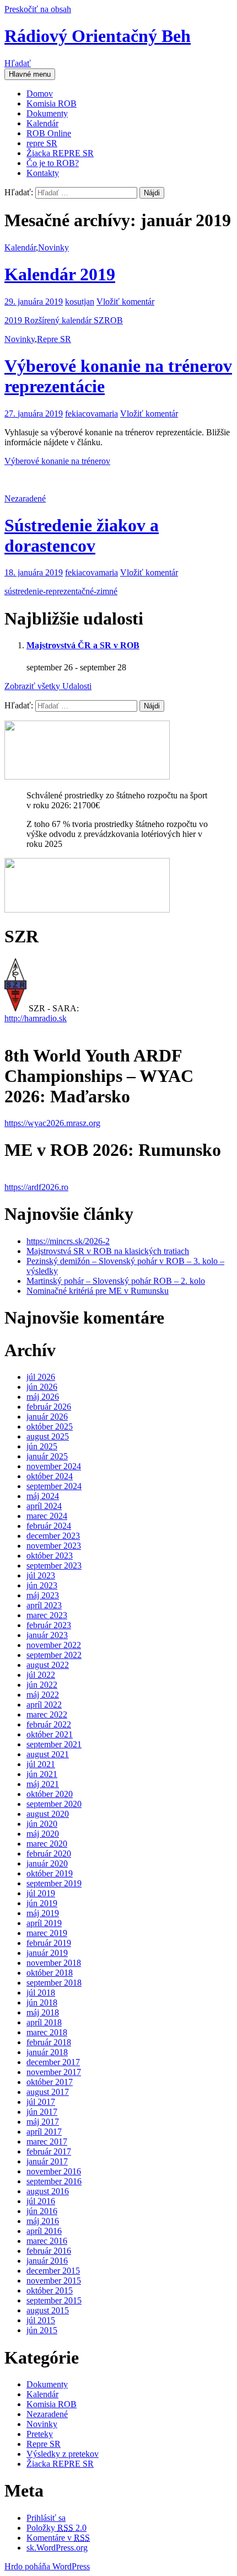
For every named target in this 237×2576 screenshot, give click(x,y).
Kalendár (42, 123)
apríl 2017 (44, 2132)
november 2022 (54, 1645)
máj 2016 (43, 2221)
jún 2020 (42, 1824)
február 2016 (49, 2251)
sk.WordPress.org (57, 2548)
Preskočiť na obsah (38, 9)
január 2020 (47, 1863)
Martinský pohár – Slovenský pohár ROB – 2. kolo (116, 1281)
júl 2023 (41, 1575)
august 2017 (48, 2092)
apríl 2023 (44, 1605)
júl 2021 (41, 1764)
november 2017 (54, 2072)
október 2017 (50, 2082)
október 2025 (50, 1426)
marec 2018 (47, 2032)
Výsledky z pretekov (63, 2454)
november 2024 (54, 1466)
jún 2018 (42, 2002)
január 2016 (47, 2261)
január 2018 (47, 2052)
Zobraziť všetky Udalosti (48, 686)
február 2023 (49, 1625)
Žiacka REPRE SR (60, 153)
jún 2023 (42, 1585)
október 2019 (50, 1873)
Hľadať (18, 63)
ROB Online (49, 133)
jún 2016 (42, 2211)
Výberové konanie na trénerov (57, 461)
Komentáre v (58, 2538)
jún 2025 (42, 1446)
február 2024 (49, 1526)
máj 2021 (43, 1784)
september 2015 (54, 2300)
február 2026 (49, 1407)
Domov (40, 94)
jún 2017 (42, 2112)
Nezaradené (25, 498)
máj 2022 (43, 1695)
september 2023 (54, 1566)
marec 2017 (47, 2142)
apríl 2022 (44, 1705)
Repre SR (54, 339)
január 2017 (47, 2161)
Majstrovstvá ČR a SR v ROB (83, 645)
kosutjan (80, 302)
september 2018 (54, 1983)
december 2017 (53, 2062)
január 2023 (47, 1635)
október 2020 (50, 1794)
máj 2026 (43, 1397)
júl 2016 (41, 2201)
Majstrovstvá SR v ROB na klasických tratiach (108, 1251)
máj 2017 (43, 2122)
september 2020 (54, 1804)
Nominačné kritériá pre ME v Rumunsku (98, 1291)
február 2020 (49, 1854)
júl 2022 (41, 1675)
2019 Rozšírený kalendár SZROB (64, 320)
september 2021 (54, 1744)
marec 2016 (47, 2241)
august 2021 (48, 1754)
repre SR (42, 143)
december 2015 (53, 2271)
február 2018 (49, 2042)
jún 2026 (42, 1387)
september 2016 (54, 2181)
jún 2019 (42, 1903)
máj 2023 (43, 1595)
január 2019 (47, 1953)
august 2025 (48, 1436)
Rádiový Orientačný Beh (98, 36)
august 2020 (48, 1814)
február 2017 (49, 2151)
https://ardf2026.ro (36, 1187)
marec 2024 (47, 1516)
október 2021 (50, 1734)
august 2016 (48, 2191)
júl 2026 (41, 1377)
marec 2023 (47, 1615)
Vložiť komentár (125, 302)
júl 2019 (41, 1893)
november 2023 (54, 1546)
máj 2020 (43, 1834)
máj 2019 (43, 1913)
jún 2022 (42, 1685)
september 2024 (54, 1486)
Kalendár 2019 (60, 274)
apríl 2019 (44, 1923)
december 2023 (53, 1536)
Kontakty (43, 173)
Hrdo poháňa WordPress (47, 2566)
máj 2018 (43, 2012)
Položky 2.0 (56, 2528)
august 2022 (48, 1665)
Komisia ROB (52, 103)
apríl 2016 (44, 2231)
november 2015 (54, 2281)
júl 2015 (41, 2320)
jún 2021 (42, 1774)
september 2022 (54, 1655)
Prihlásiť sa (46, 2518)
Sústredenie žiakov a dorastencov (82, 535)
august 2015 (48, 2310)
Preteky (40, 2434)
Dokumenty (47, 113)
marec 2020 (47, 1844)
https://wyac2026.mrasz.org (52, 1123)
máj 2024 (43, 1496)
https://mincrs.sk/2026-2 (68, 1241)
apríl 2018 (44, 2022)
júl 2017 (41, 2102)
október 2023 (50, 1556)
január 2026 (47, 1417)
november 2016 (54, 2171)
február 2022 (49, 1724)
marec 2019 (47, 1933)
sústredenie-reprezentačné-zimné (61, 591)
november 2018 (54, 1963)
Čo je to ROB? (53, 163)
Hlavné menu (30, 74)
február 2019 (49, 1943)
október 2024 (50, 1476)
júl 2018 (41, 1993)
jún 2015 (42, 2330)
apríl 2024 (44, 1506)
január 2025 (47, 1456)
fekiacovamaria (91, 414)
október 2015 (50, 2290)
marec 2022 (47, 1714)
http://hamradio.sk (36, 1018)
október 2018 (50, 1973)
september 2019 (54, 1883)
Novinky (53, 247)
